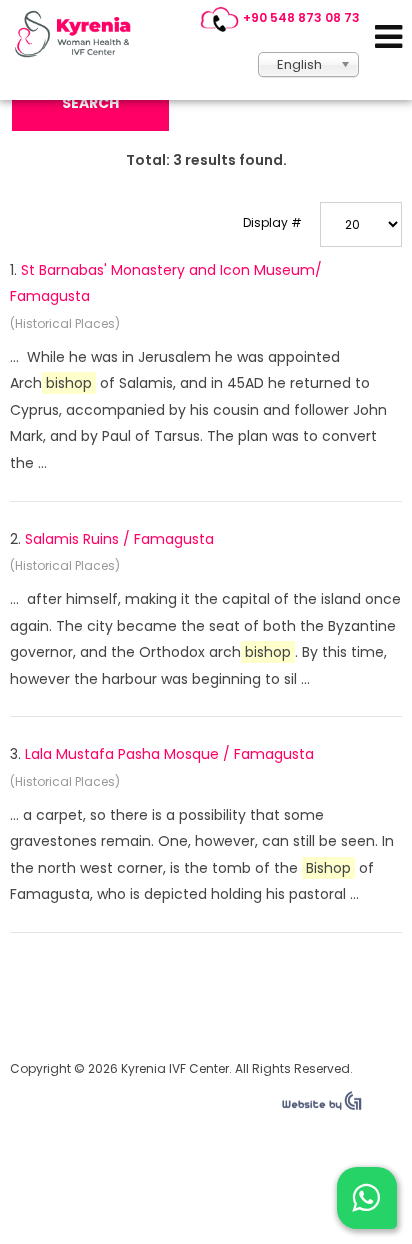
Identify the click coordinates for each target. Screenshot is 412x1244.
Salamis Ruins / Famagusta (119, 539)
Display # (272, 222)
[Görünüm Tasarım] (322, 1106)
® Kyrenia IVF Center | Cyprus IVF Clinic (78, 34)
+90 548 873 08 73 (301, 17)
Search (90, 103)
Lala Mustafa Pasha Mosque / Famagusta (169, 754)
